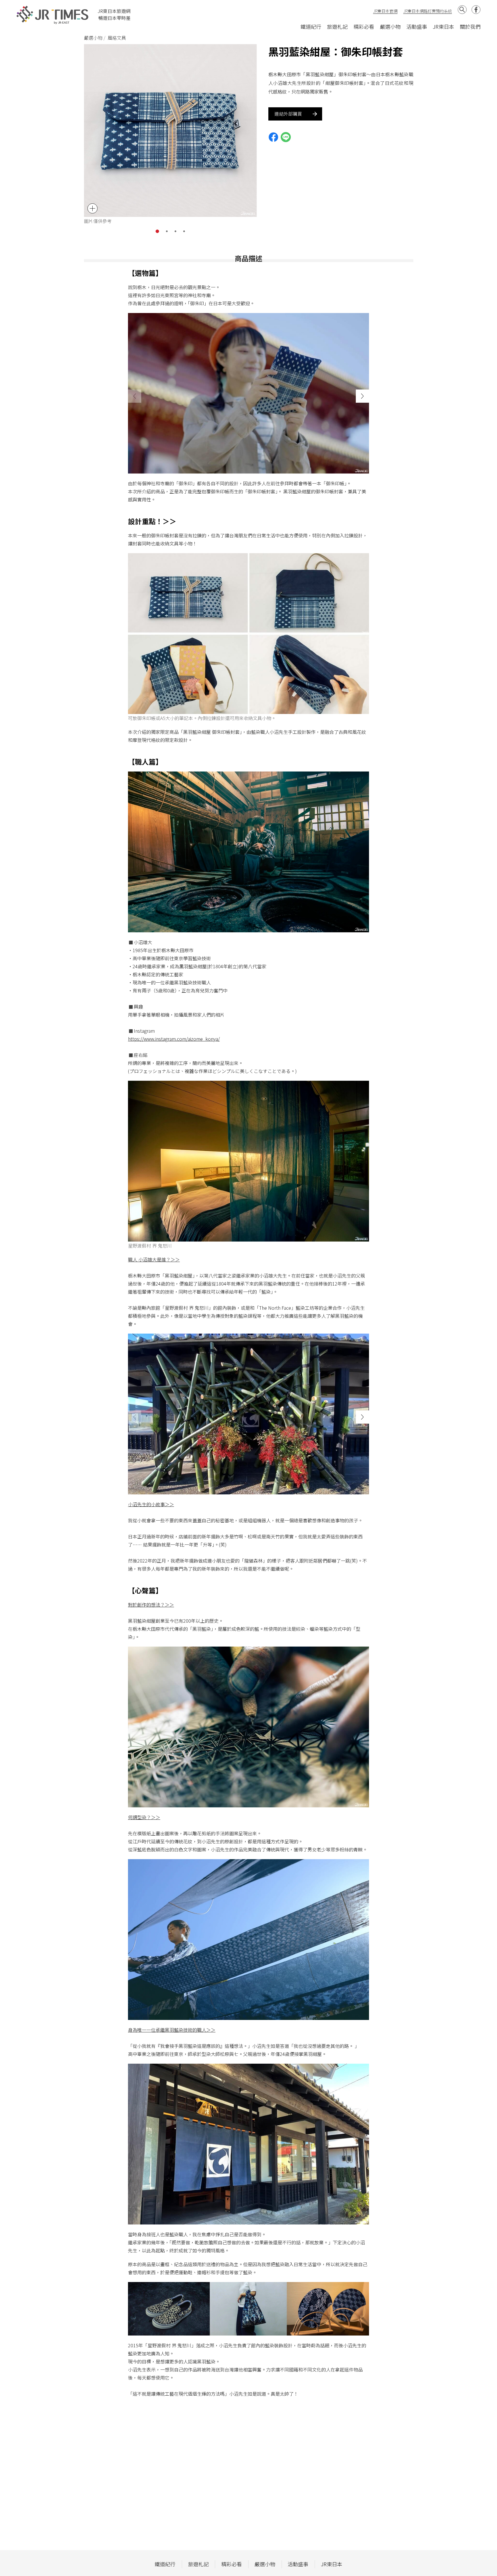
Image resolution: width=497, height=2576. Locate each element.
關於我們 (470, 26)
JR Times (53, 15)
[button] (157, 231)
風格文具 (117, 38)
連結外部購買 (288, 114)
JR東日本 (444, 26)
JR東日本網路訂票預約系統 (428, 11)
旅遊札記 (337, 26)
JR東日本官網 (385, 11)
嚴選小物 (390, 26)
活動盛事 (417, 26)
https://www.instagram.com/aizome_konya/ (174, 1039)
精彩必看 (364, 26)
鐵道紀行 (311, 26)
